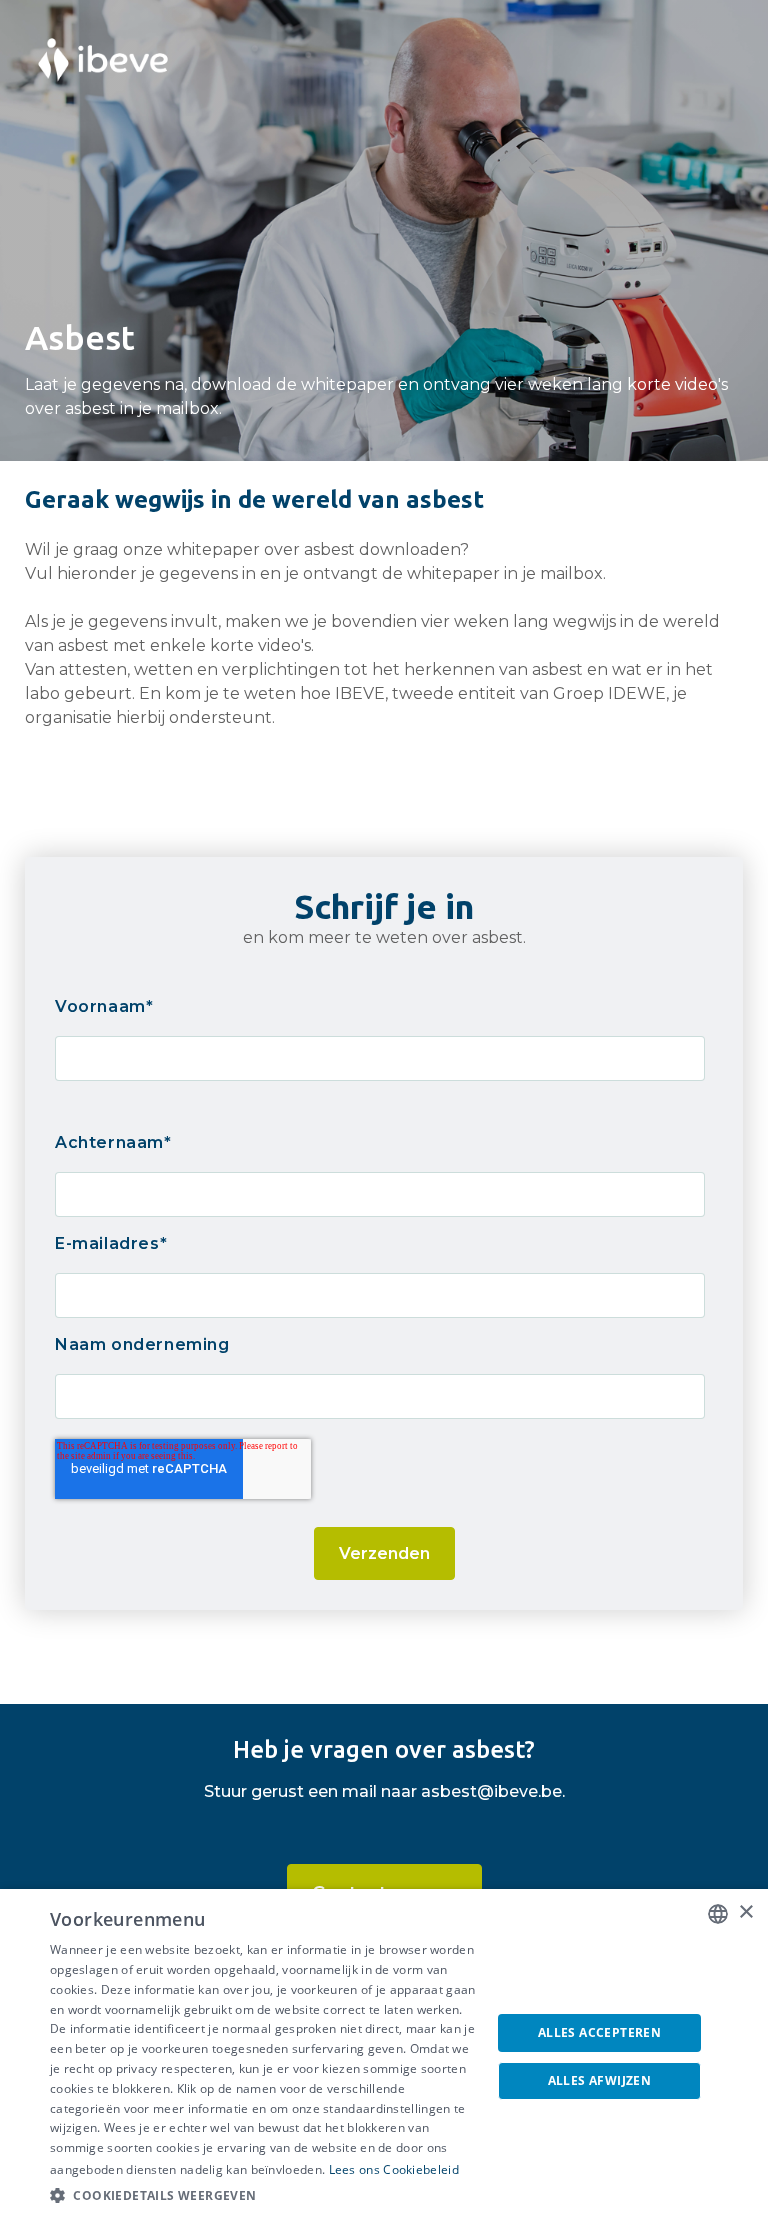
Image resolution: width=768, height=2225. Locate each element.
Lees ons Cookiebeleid (394, 2169)
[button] (264, 2196)
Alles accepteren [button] (599, 2032)
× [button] (745, 1912)
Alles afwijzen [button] (600, 2080)
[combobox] (718, 1914)
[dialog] (384, 2057)
